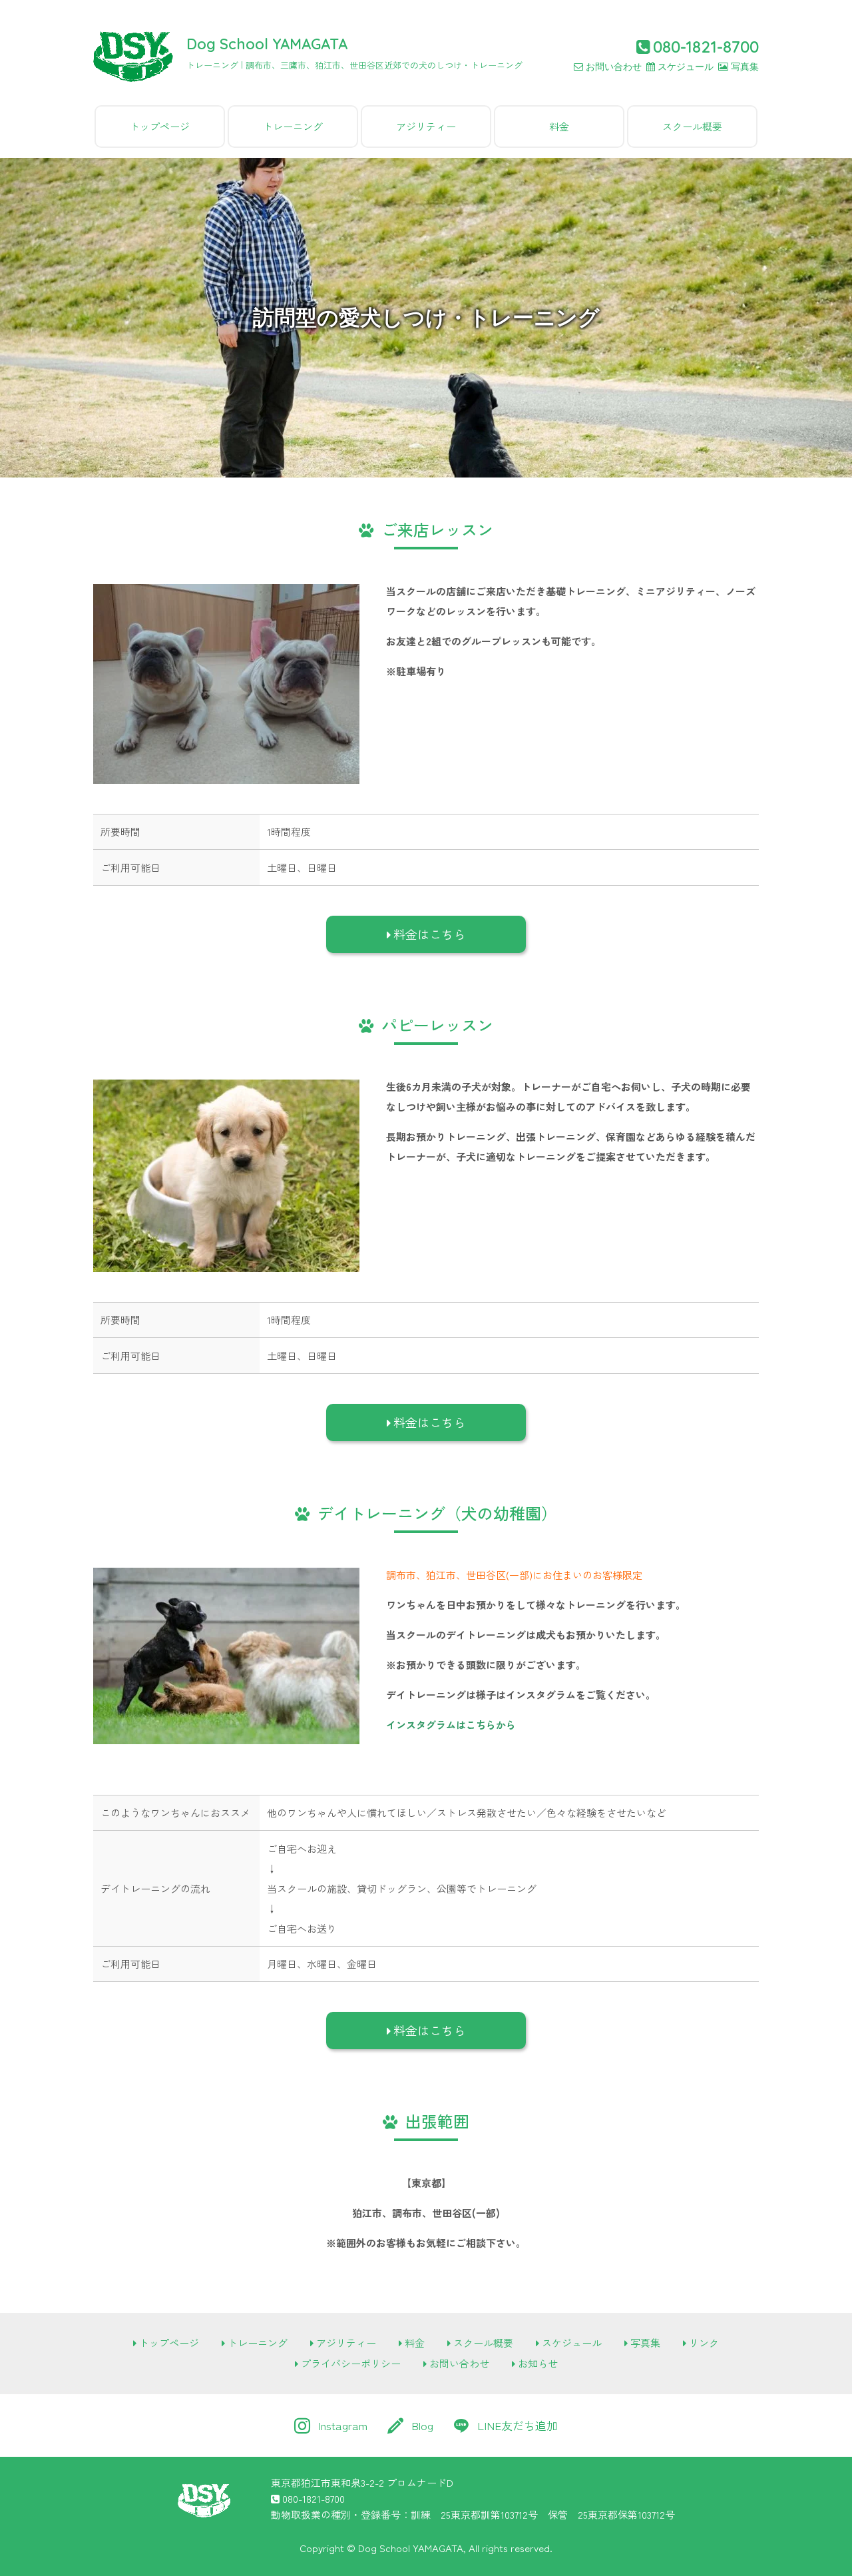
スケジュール (686, 67)
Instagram (343, 2425)
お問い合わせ (614, 67)
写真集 (745, 67)
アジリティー (426, 126)
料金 (559, 126)
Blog (422, 2425)
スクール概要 (692, 126)
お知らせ (538, 2363)
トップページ (160, 126)
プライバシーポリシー (351, 2363)
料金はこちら (429, 934)
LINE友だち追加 (518, 2425)
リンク (704, 2343)
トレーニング (293, 126)
